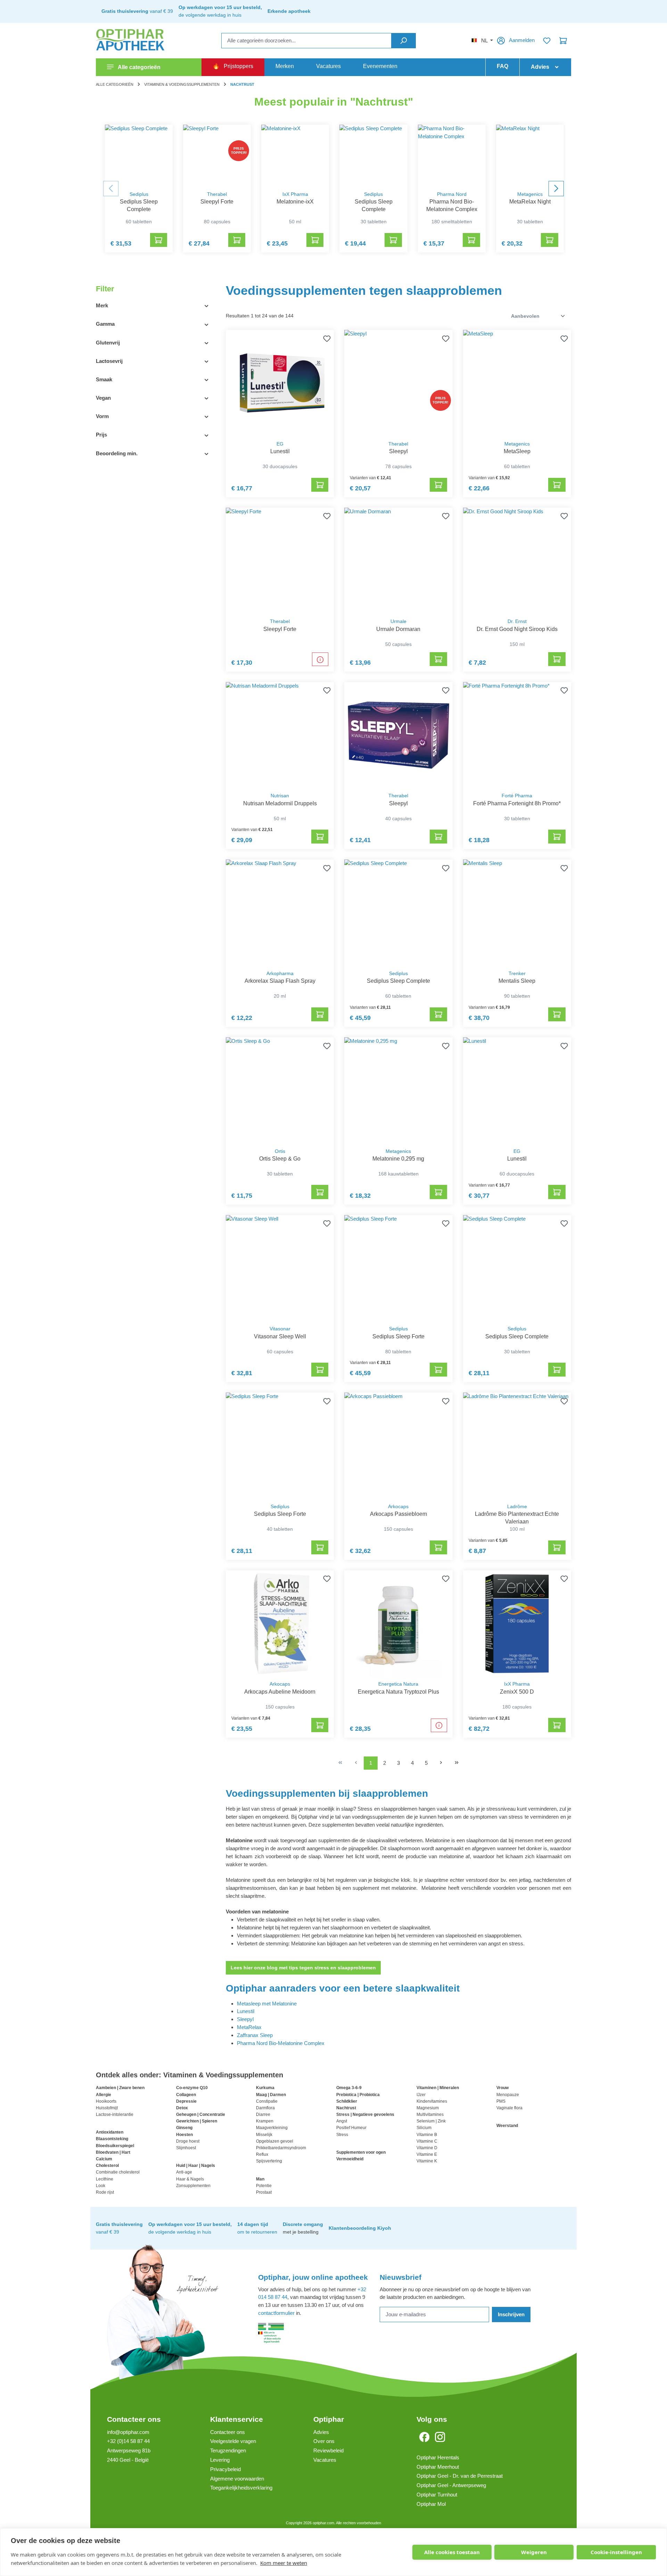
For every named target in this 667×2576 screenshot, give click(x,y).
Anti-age (184, 2172)
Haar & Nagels (190, 2179)
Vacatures (325, 2460)
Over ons (324, 2441)
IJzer (421, 2095)
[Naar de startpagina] (131, 41)
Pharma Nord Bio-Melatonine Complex (281, 2043)
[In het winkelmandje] (159, 240)
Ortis (280, 1151)
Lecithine (105, 2179)
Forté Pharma (517, 796)
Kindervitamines (432, 2101)
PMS (501, 2101)
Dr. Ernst (517, 621)
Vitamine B (427, 2135)
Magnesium (428, 2108)
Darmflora (265, 2108)
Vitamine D (427, 2148)
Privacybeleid (225, 2469)
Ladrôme (517, 1507)
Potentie (264, 2186)
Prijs (101, 435)
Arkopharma (280, 974)
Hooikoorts (106, 2101)
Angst (342, 2121)
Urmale (398, 621)
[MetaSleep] (517, 383)
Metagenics (530, 194)
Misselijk (264, 2135)
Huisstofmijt (107, 2108)
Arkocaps (398, 1507)
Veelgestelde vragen (233, 2441)
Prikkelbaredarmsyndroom (281, 2148)
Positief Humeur (351, 2128)
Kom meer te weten (284, 2563)
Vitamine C (427, 2141)
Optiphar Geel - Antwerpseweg (451, 2485)
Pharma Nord (452, 194)
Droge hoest (188, 2141)
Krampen (265, 2121)
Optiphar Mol (431, 2504)
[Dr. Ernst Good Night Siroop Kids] (517, 561)
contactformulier (276, 2313)
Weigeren (534, 2552)
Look (101, 2186)
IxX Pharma (295, 194)
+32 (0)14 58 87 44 (128, 2441)
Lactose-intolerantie (115, 2114)
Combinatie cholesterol (118, 2172)
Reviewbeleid (328, 2450)
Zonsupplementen (193, 2186)
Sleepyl (245, 2019)
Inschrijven (511, 2314)
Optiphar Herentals (438, 2457)
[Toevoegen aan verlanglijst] (326, 338)
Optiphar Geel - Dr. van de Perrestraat (460, 2476)
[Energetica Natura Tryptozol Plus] (398, 1624)
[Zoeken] (404, 41)
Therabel (217, 194)
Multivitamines (430, 2114)
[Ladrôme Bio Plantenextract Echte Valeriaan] (517, 1446)
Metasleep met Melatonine (267, 2004)
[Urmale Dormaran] (398, 561)
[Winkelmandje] (563, 41)
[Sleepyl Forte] (217, 156)
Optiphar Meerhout (438, 2467)
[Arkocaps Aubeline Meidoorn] (280, 1624)
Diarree (263, 2114)
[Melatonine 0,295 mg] (398, 1091)
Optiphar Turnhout (437, 2495)
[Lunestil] (280, 383)
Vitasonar (280, 1329)
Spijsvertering (269, 2161)
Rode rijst (105, 2192)
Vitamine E (427, 2154)
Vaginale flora (509, 2108)
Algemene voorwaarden (237, 2479)
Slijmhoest (186, 2148)
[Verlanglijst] (547, 41)
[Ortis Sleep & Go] (280, 1091)
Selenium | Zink (431, 2121)
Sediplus (139, 194)
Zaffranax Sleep (255, 2035)
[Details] (320, 659)
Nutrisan (280, 796)
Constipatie (267, 2101)
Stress (342, 2135)
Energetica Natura (398, 1684)
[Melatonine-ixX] (295, 156)
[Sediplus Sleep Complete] (139, 156)
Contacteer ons (134, 2419)
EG (280, 444)
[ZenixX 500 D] (517, 1624)
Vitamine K (427, 2161)
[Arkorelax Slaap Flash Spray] (280, 913)
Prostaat (264, 2192)
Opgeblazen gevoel (275, 2141)
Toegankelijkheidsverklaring (241, 2488)
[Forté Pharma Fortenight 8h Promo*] (517, 735)
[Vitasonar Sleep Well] (280, 1268)
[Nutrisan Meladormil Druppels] (280, 735)
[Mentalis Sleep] (517, 913)
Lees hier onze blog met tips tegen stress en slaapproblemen (303, 1968)
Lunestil (246, 2011)
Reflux (262, 2154)
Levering (220, 2460)
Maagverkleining (272, 2128)
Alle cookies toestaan (452, 2552)
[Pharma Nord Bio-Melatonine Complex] (452, 156)
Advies (321, 2432)
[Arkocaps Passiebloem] (398, 1446)
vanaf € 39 (137, 11)
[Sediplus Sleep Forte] (398, 1268)
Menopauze (508, 2095)
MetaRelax (249, 2027)
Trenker (517, 974)
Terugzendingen (228, 2450)
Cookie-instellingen (616, 2552)
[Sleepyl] (398, 383)
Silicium (424, 2128)
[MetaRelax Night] (530, 156)
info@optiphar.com (128, 2432)
